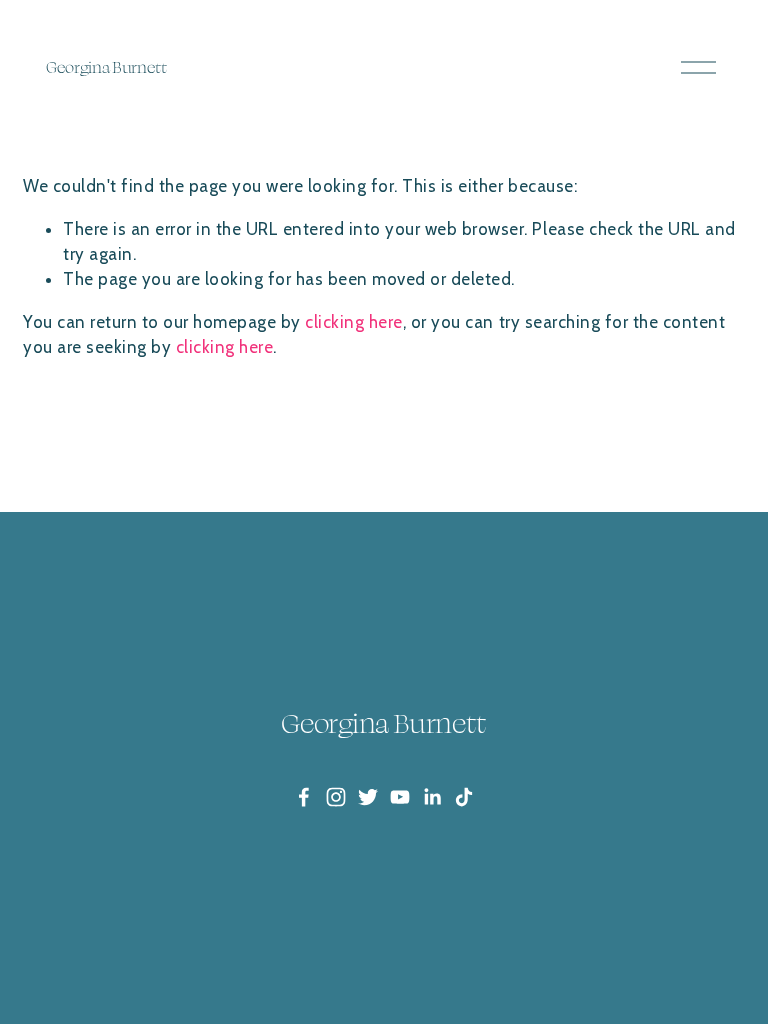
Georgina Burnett (106, 67)
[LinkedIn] (432, 797)
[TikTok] (464, 797)
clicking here (354, 322)
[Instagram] (336, 797)
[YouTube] (400, 797)
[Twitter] (368, 797)
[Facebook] (304, 797)
